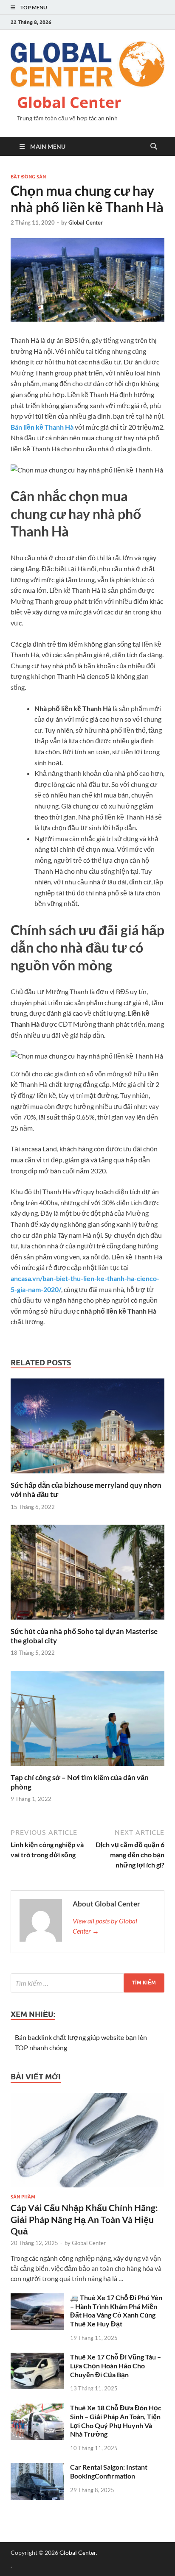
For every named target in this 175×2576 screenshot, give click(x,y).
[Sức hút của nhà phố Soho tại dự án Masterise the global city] (87, 1574)
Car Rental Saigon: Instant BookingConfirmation (109, 2471)
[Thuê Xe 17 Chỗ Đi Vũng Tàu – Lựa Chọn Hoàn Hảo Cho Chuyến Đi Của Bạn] (37, 2358)
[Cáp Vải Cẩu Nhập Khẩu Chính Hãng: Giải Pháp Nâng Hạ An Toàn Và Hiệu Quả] (87, 2098)
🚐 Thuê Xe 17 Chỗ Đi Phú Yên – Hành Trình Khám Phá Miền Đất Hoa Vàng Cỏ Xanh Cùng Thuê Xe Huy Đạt (116, 2311)
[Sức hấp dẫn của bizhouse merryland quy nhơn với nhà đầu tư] (87, 1429)
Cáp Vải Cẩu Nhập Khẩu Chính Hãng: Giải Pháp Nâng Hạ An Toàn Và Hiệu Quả (84, 2219)
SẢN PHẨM (23, 2197)
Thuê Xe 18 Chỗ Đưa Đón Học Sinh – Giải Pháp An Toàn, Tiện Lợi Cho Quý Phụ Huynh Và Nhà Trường (116, 2421)
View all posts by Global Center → (105, 1926)
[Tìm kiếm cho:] (87, 1983)
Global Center (69, 102)
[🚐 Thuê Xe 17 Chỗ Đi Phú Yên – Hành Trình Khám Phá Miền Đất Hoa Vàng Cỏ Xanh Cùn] (37, 2298)
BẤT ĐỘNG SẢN (28, 177)
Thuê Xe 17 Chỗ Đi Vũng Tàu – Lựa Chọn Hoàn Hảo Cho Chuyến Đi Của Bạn (116, 2366)
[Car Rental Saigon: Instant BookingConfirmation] (37, 2468)
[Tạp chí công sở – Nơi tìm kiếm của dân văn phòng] (87, 1721)
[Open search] (154, 147)
